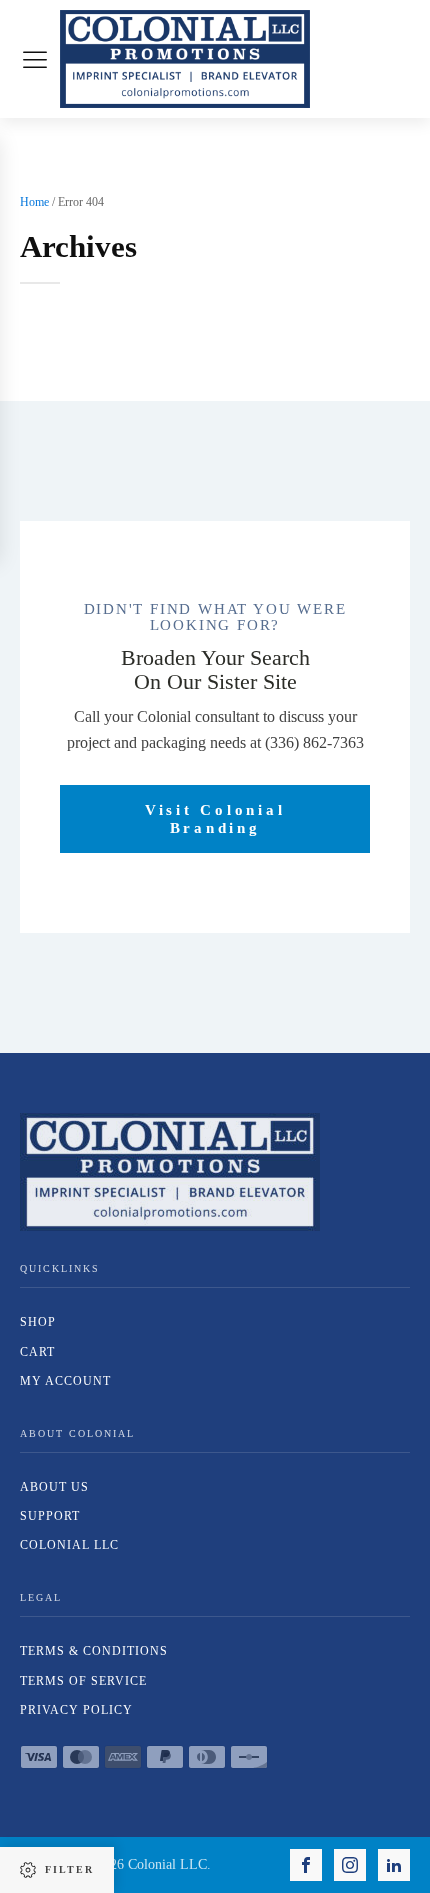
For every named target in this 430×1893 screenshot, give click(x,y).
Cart (37, 1352)
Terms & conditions (94, 1651)
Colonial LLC (69, 1545)
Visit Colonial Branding (215, 819)
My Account (65, 1381)
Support (50, 1516)
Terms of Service (83, 1681)
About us (54, 1487)
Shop (38, 1322)
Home (34, 202)
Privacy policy (76, 1710)
